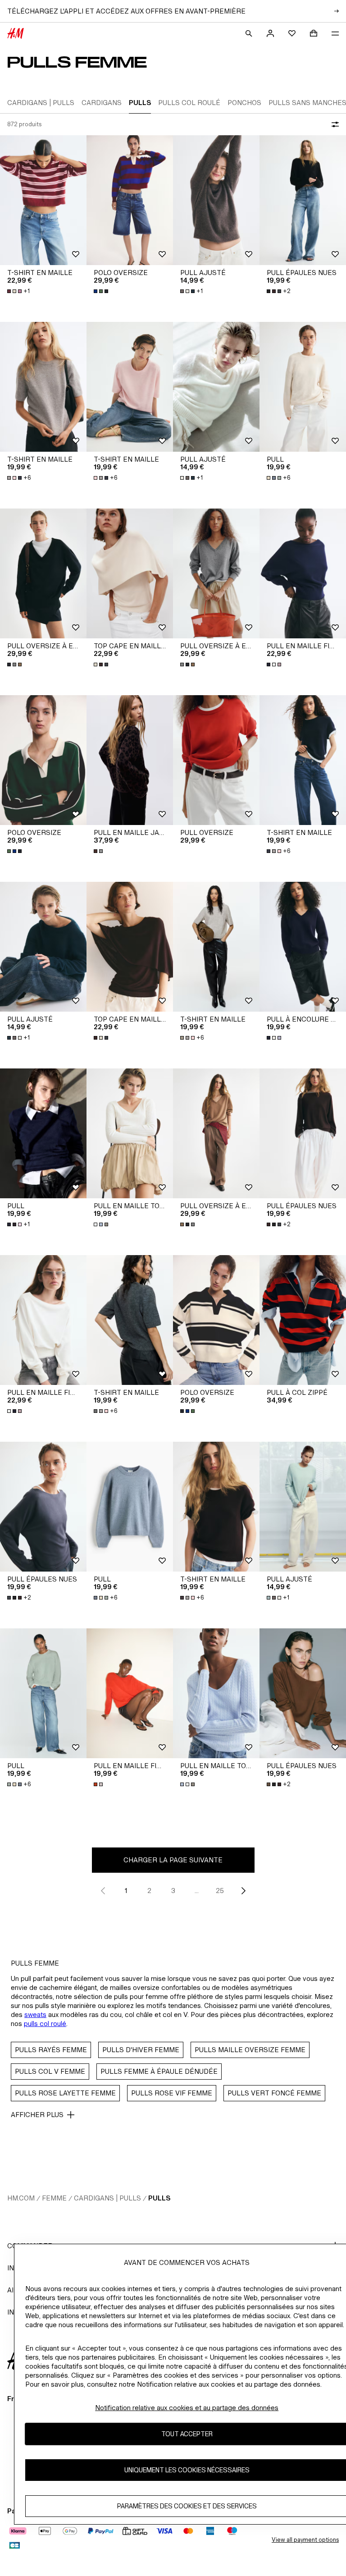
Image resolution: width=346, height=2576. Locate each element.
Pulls (159, 2198)
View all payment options (305, 2540)
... (197, 1891)
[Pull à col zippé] (303, 1320)
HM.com (21, 2198)
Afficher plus (37, 2115)
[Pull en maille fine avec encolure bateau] (130, 1693)
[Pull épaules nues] (303, 200)
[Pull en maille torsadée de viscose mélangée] (130, 1133)
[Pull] (303, 387)
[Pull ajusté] (216, 200)
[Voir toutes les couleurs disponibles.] (102, 291)
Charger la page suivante (173, 1860)
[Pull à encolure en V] (303, 947)
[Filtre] (333, 124)
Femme (54, 2198)
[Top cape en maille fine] (130, 573)
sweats (35, 2015)
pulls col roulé (45, 2024)
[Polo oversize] (130, 200)
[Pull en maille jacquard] (130, 760)
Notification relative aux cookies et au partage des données (187, 2408)
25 (220, 1891)
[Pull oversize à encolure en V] (43, 573)
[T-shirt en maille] (43, 200)
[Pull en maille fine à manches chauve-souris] (303, 573)
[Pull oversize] (216, 760)
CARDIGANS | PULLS (107, 2198)
